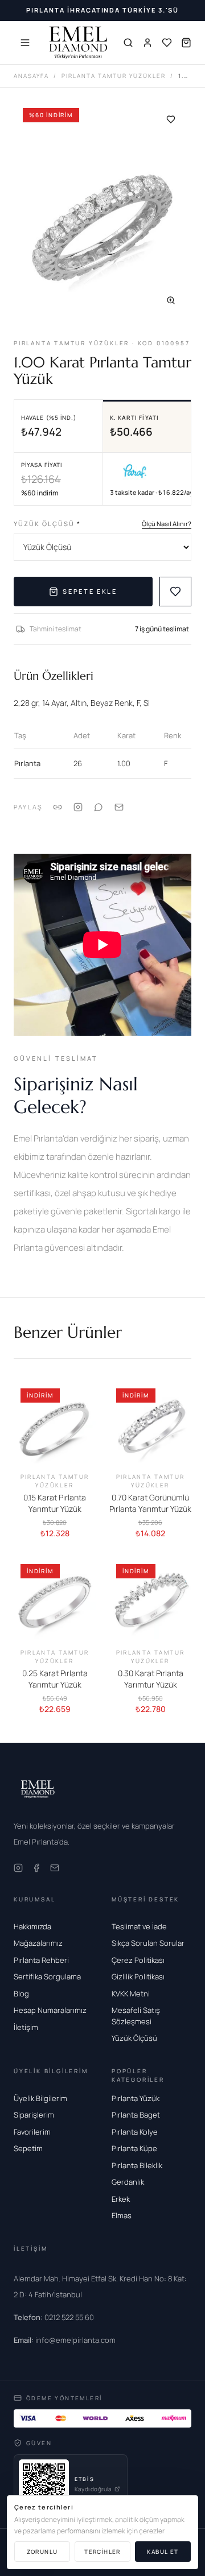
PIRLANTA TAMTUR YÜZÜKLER (114, 76)
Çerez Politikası (138, 1960)
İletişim (26, 2027)
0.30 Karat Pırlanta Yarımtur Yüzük (151, 1679)
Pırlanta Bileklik (137, 2165)
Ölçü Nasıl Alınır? (167, 524)
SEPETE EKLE (90, 591)
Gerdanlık (128, 2182)
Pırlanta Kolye (135, 2132)
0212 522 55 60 (54, 2317)
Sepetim (28, 2148)
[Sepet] (186, 43)
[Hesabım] (147, 43)
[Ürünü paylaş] (78, 807)
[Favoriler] (167, 43)
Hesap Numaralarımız (50, 2010)
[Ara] (128, 43)
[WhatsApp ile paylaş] (99, 807)
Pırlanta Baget (136, 2115)
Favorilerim (32, 2132)
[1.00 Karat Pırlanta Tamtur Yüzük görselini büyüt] (102, 210)
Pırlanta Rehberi (41, 1960)
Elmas (122, 2215)
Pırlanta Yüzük (136, 2098)
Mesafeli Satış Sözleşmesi (136, 2016)
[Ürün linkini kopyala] (58, 807)
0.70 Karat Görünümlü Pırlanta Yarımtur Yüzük (150, 1503)
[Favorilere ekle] (171, 119)
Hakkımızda (32, 1926)
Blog (21, 1994)
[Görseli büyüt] (171, 300)
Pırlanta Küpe (134, 2148)
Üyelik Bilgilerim (40, 2098)
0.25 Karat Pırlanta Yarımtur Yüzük (55, 1679)
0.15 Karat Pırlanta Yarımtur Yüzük (55, 1503)
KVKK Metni (131, 1994)
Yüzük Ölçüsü (47, 524)
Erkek (121, 2199)
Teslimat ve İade (139, 1926)
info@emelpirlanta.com (65, 2340)
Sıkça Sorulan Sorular (148, 1943)
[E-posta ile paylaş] (119, 807)
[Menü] (25, 43)
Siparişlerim (34, 2115)
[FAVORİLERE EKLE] (175, 592)
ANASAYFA (31, 76)
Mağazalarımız (38, 1943)
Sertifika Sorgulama (47, 1977)
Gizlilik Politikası (138, 1977)
